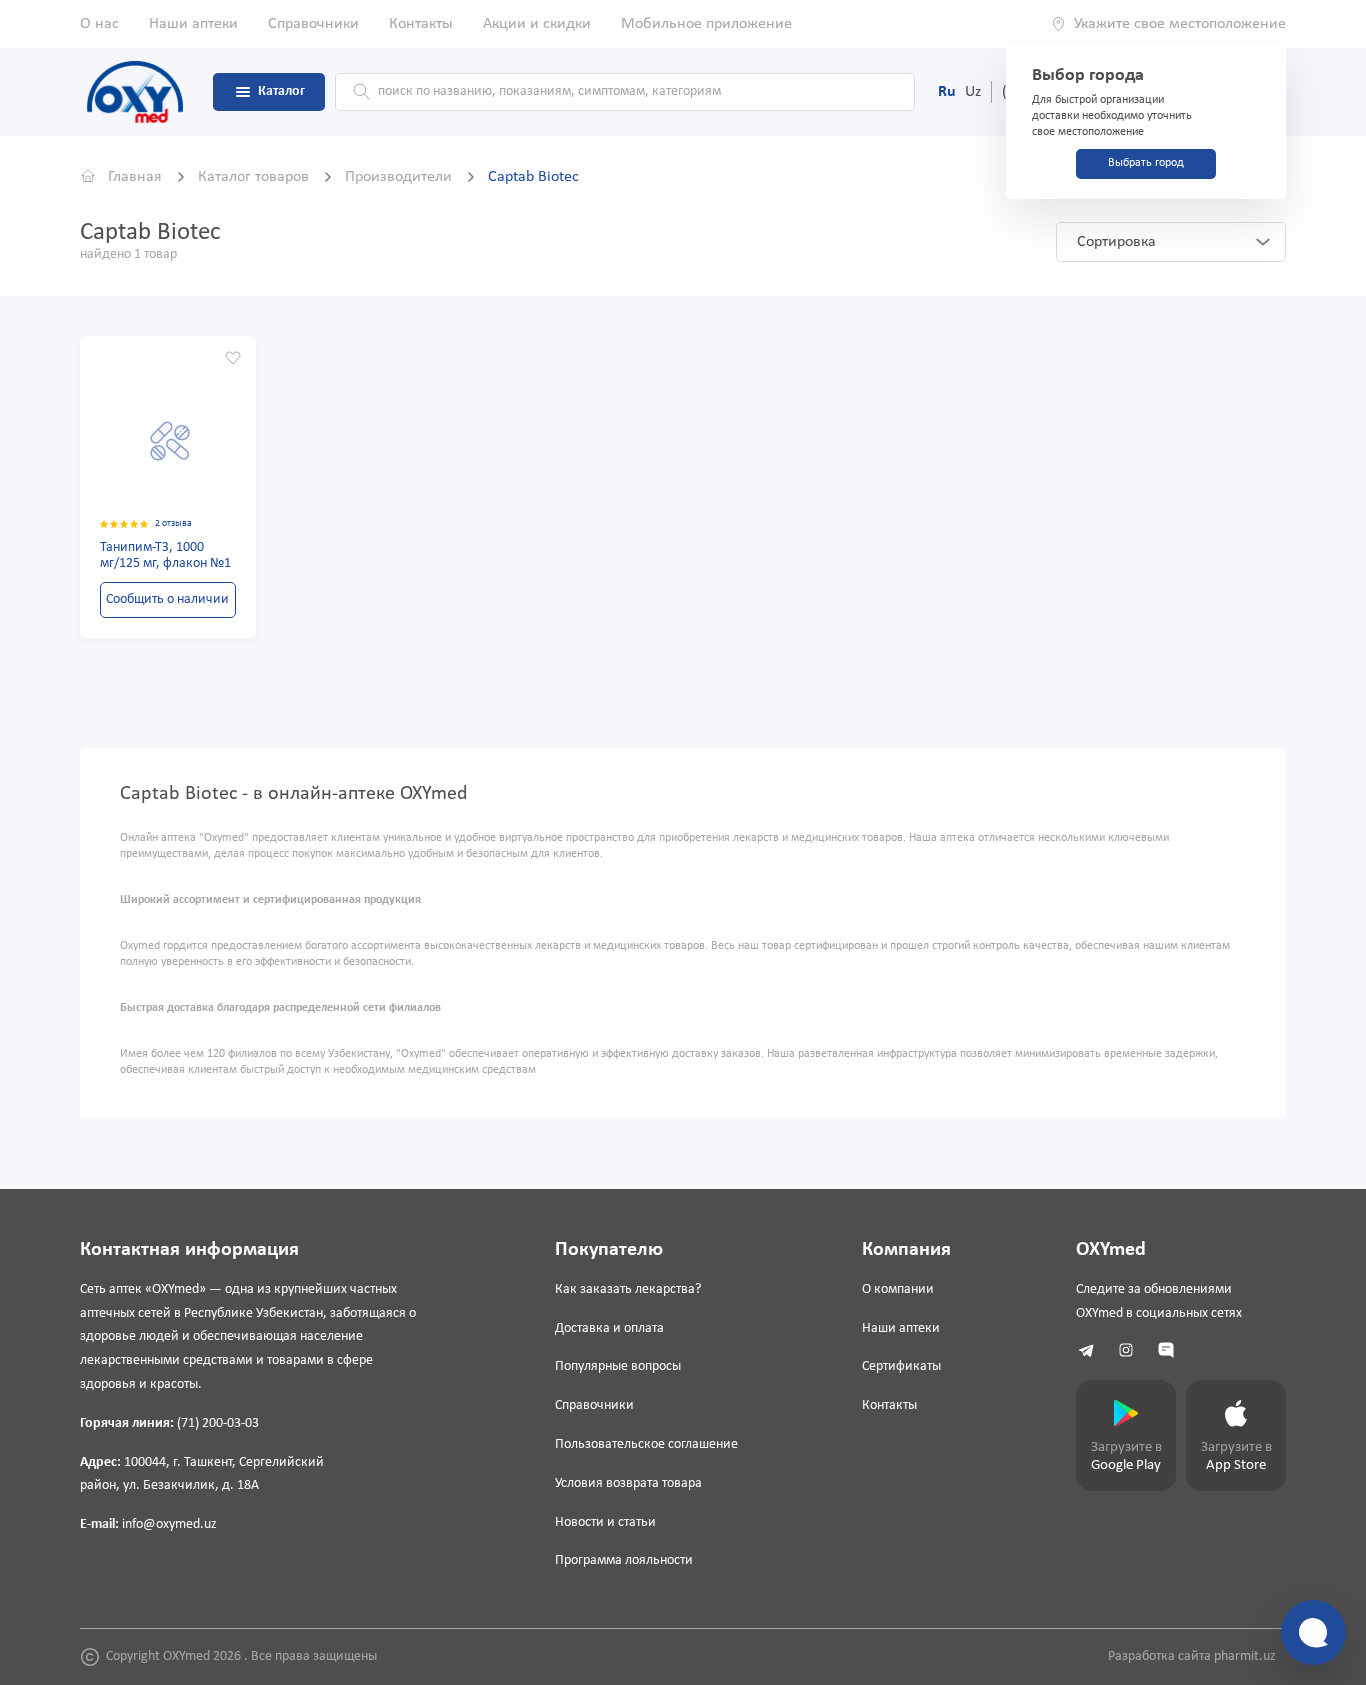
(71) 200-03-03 (218, 1423)
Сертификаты (901, 1366)
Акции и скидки (537, 24)
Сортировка (1116, 242)
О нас (99, 24)
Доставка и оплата (609, 1328)
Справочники (313, 24)
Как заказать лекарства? (628, 1289)
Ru (947, 92)
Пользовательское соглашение (646, 1444)
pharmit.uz (1245, 1656)
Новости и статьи (605, 1522)
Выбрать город (1146, 163)
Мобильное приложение (706, 24)
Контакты (421, 24)
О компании (898, 1289)
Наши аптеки (193, 24)
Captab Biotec (533, 177)
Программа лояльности (624, 1560)
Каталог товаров (255, 177)
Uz (973, 92)
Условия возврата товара (628, 1483)
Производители (400, 177)
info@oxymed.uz (169, 1524)
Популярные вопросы (618, 1366)
